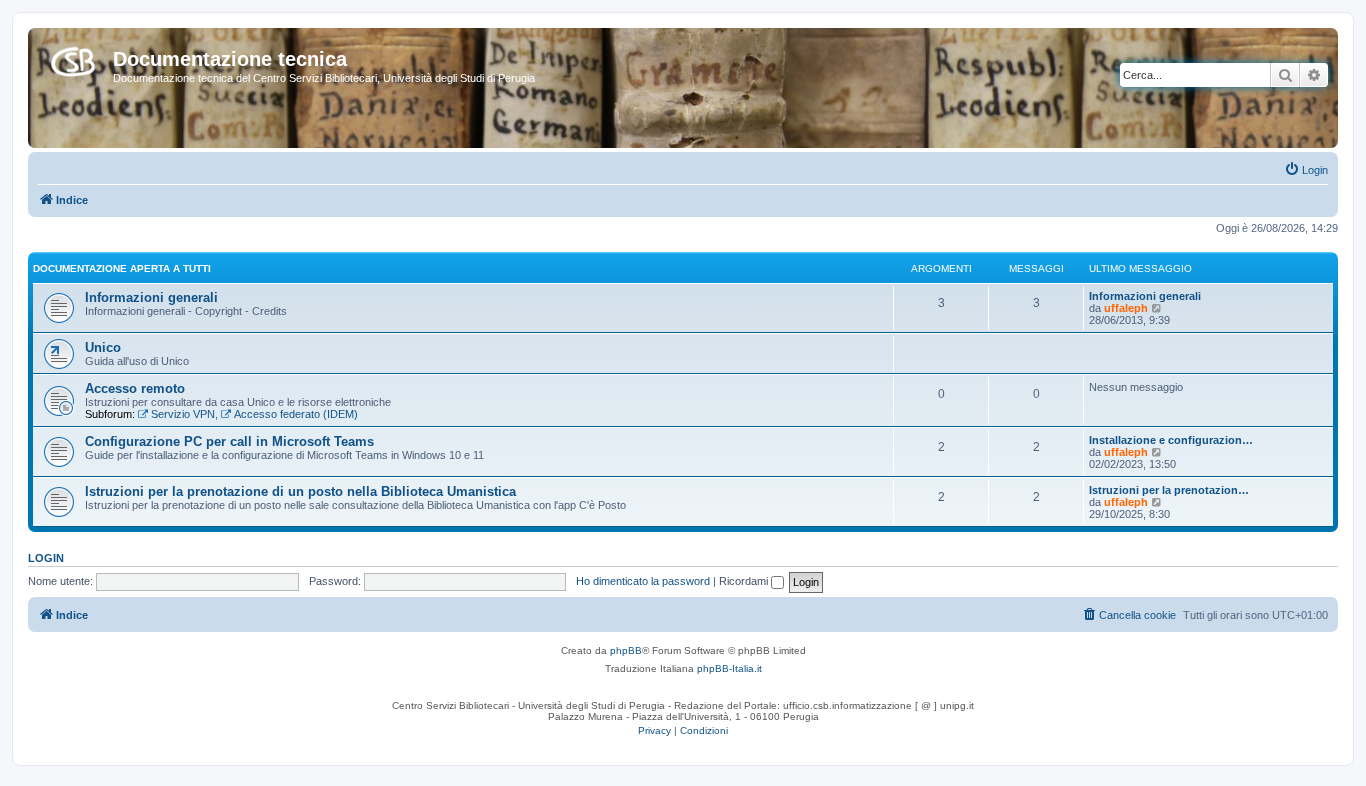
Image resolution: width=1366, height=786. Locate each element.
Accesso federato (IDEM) (296, 414)
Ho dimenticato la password (643, 581)
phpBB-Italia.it (729, 668)
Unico (103, 347)
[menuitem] (1306, 170)
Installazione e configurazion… (1171, 440)
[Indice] (73, 58)
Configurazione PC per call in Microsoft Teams (229, 441)
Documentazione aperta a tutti (122, 268)
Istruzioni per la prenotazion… (1169, 490)
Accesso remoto (135, 388)
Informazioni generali (151, 297)
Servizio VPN (183, 414)
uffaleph (1126, 308)
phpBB (626, 650)
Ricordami (745, 581)
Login (46, 558)
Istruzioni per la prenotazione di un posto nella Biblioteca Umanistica (300, 491)
